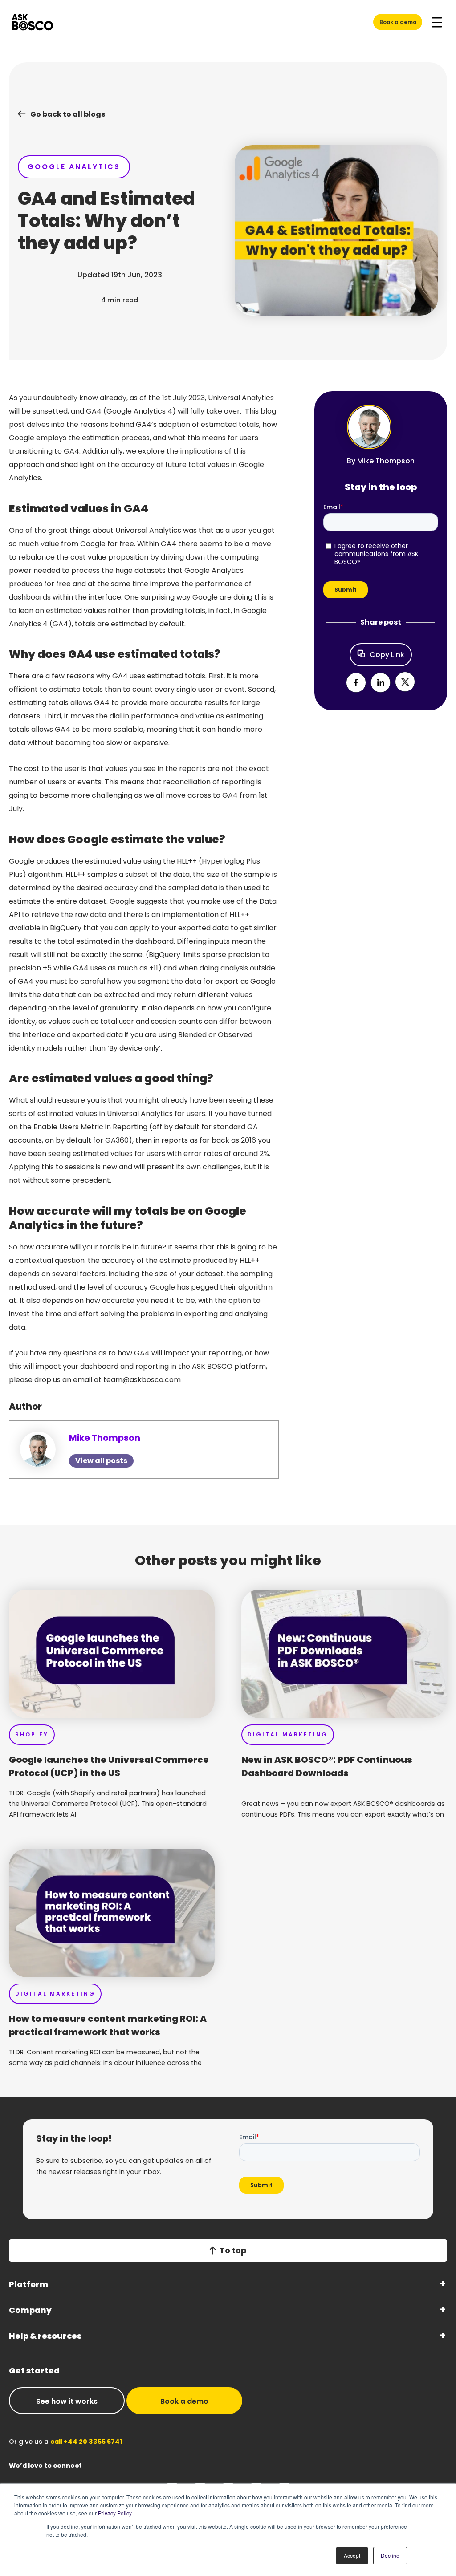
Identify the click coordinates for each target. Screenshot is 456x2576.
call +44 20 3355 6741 (86, 2442)
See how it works (67, 2401)
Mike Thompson (105, 1438)
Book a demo (398, 22)
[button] (356, 683)
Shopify (32, 1734)
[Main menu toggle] (437, 22)
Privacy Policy (115, 2513)
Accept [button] (352, 2555)
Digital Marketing (288, 1734)
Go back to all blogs (68, 114)
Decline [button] (390, 2555)
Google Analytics (74, 167)
